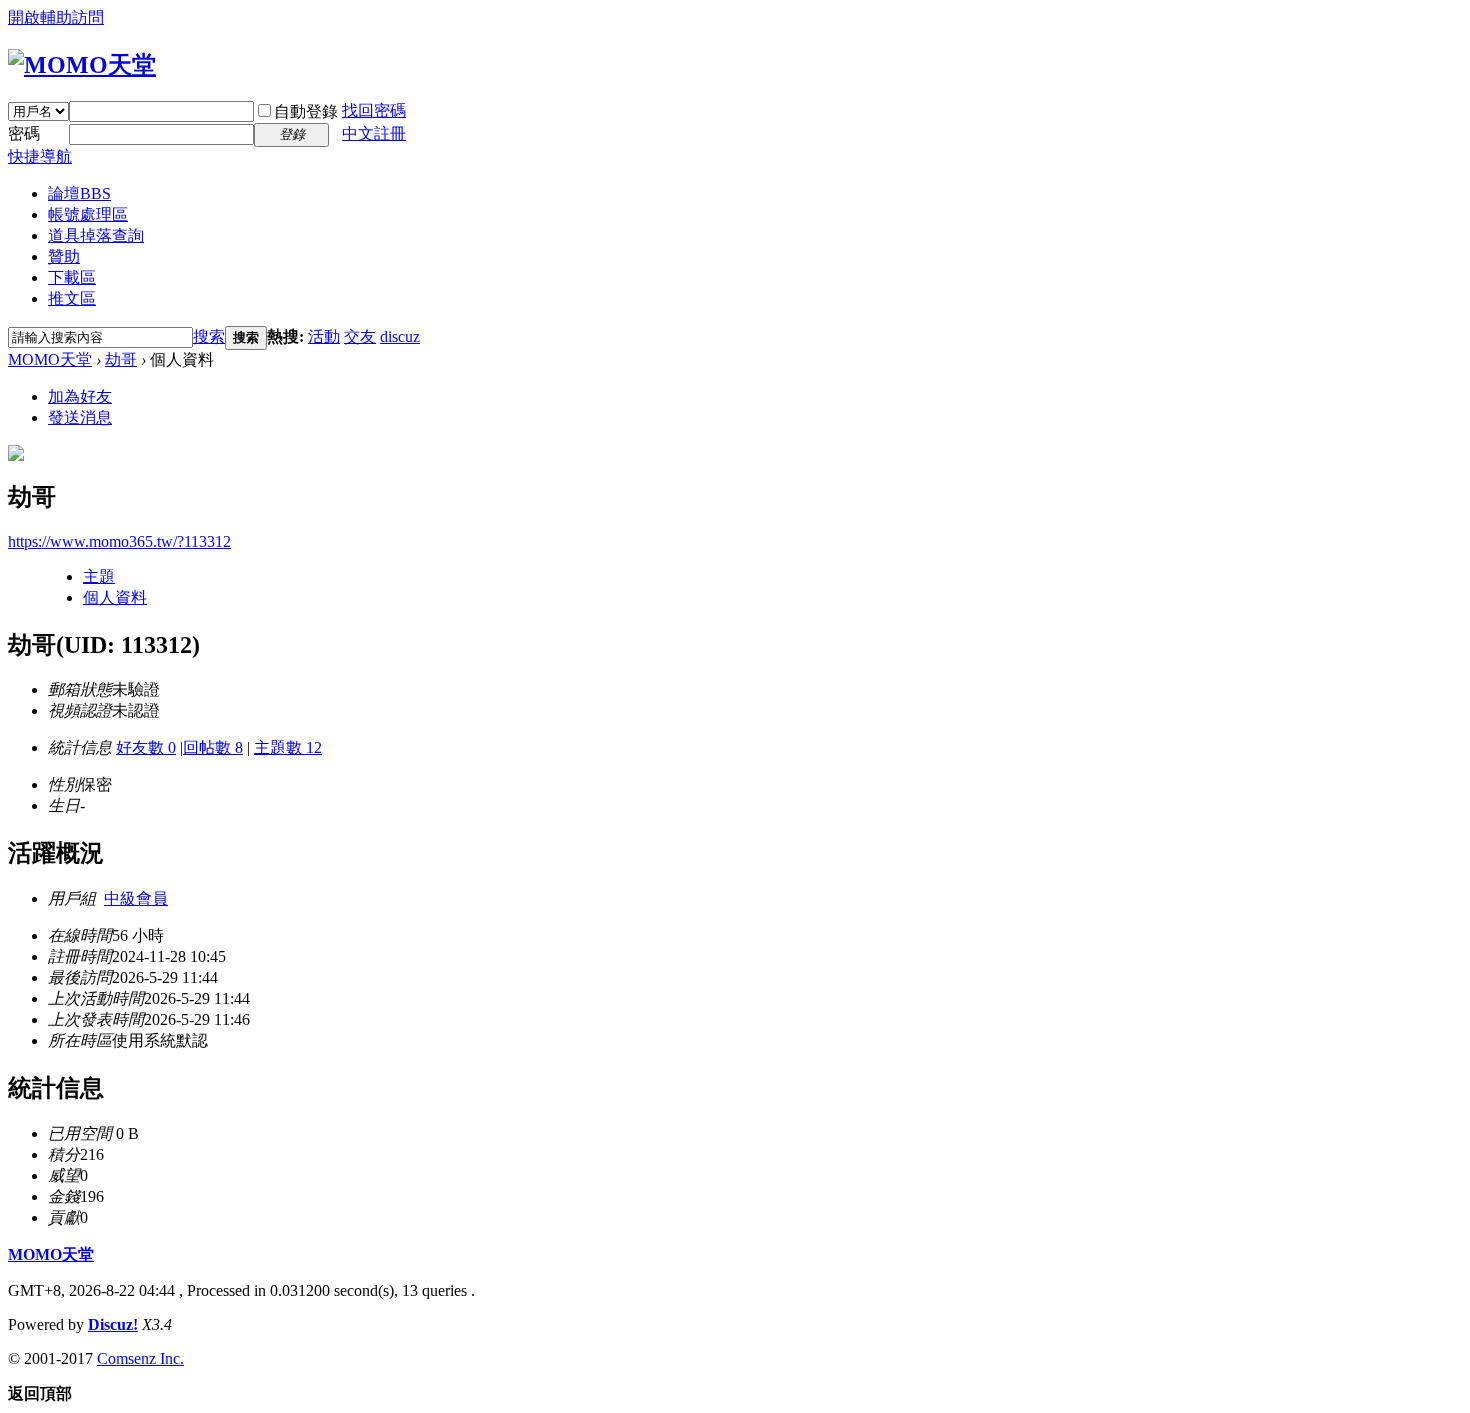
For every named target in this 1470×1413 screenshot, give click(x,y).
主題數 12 (288, 747)
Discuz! (113, 1324)
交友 (360, 336)
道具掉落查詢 (96, 235)
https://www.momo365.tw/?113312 (119, 541)
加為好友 (80, 396)
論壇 (79, 193)
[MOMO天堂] (82, 65)
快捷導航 (40, 156)
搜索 (209, 336)
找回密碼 (374, 110)
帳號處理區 (88, 214)
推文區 (72, 298)
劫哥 (121, 359)
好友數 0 (146, 747)
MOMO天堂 (50, 359)
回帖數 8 (213, 747)
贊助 (64, 256)
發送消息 (80, 417)
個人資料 (115, 597)
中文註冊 (374, 133)
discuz (400, 336)
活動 (324, 336)
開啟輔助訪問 (56, 17)
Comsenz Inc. (140, 1358)
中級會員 (136, 898)
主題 (99, 576)
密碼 (24, 133)
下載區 (72, 277)
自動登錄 (306, 111)
